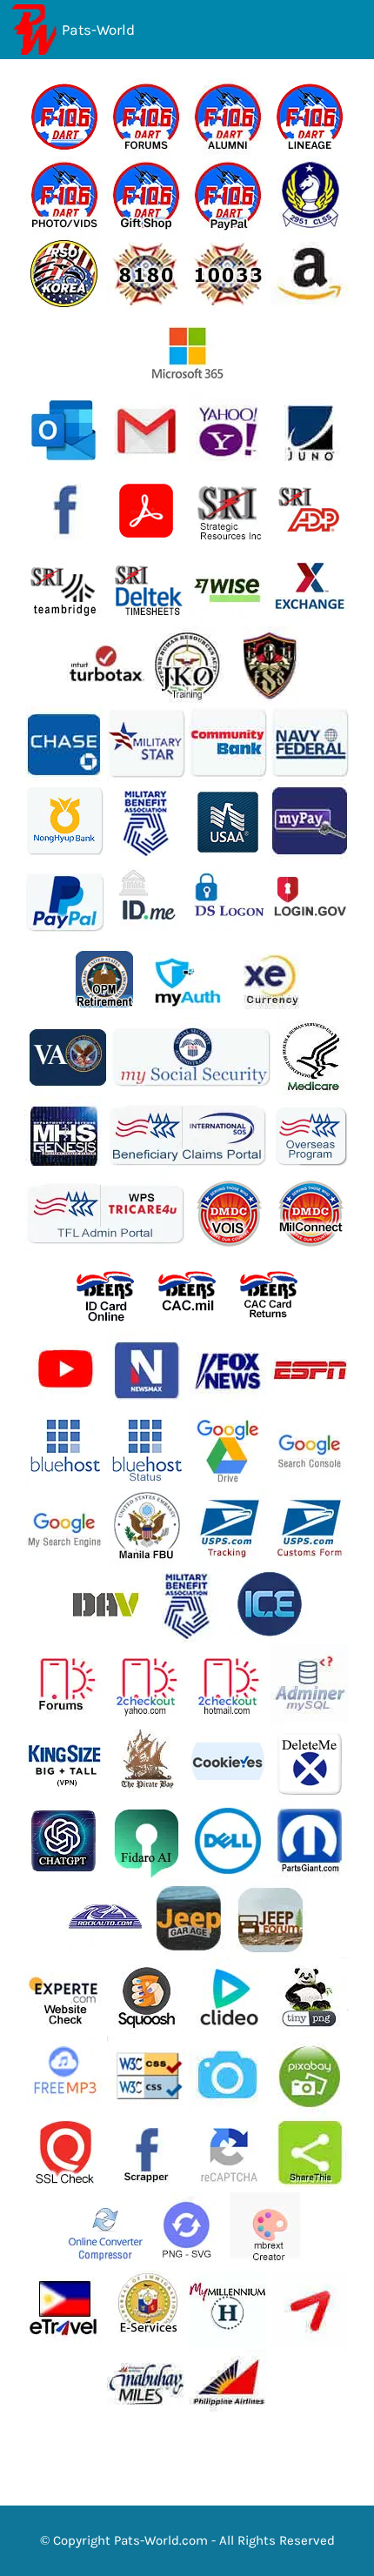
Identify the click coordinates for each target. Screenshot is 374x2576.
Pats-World (98, 30)
